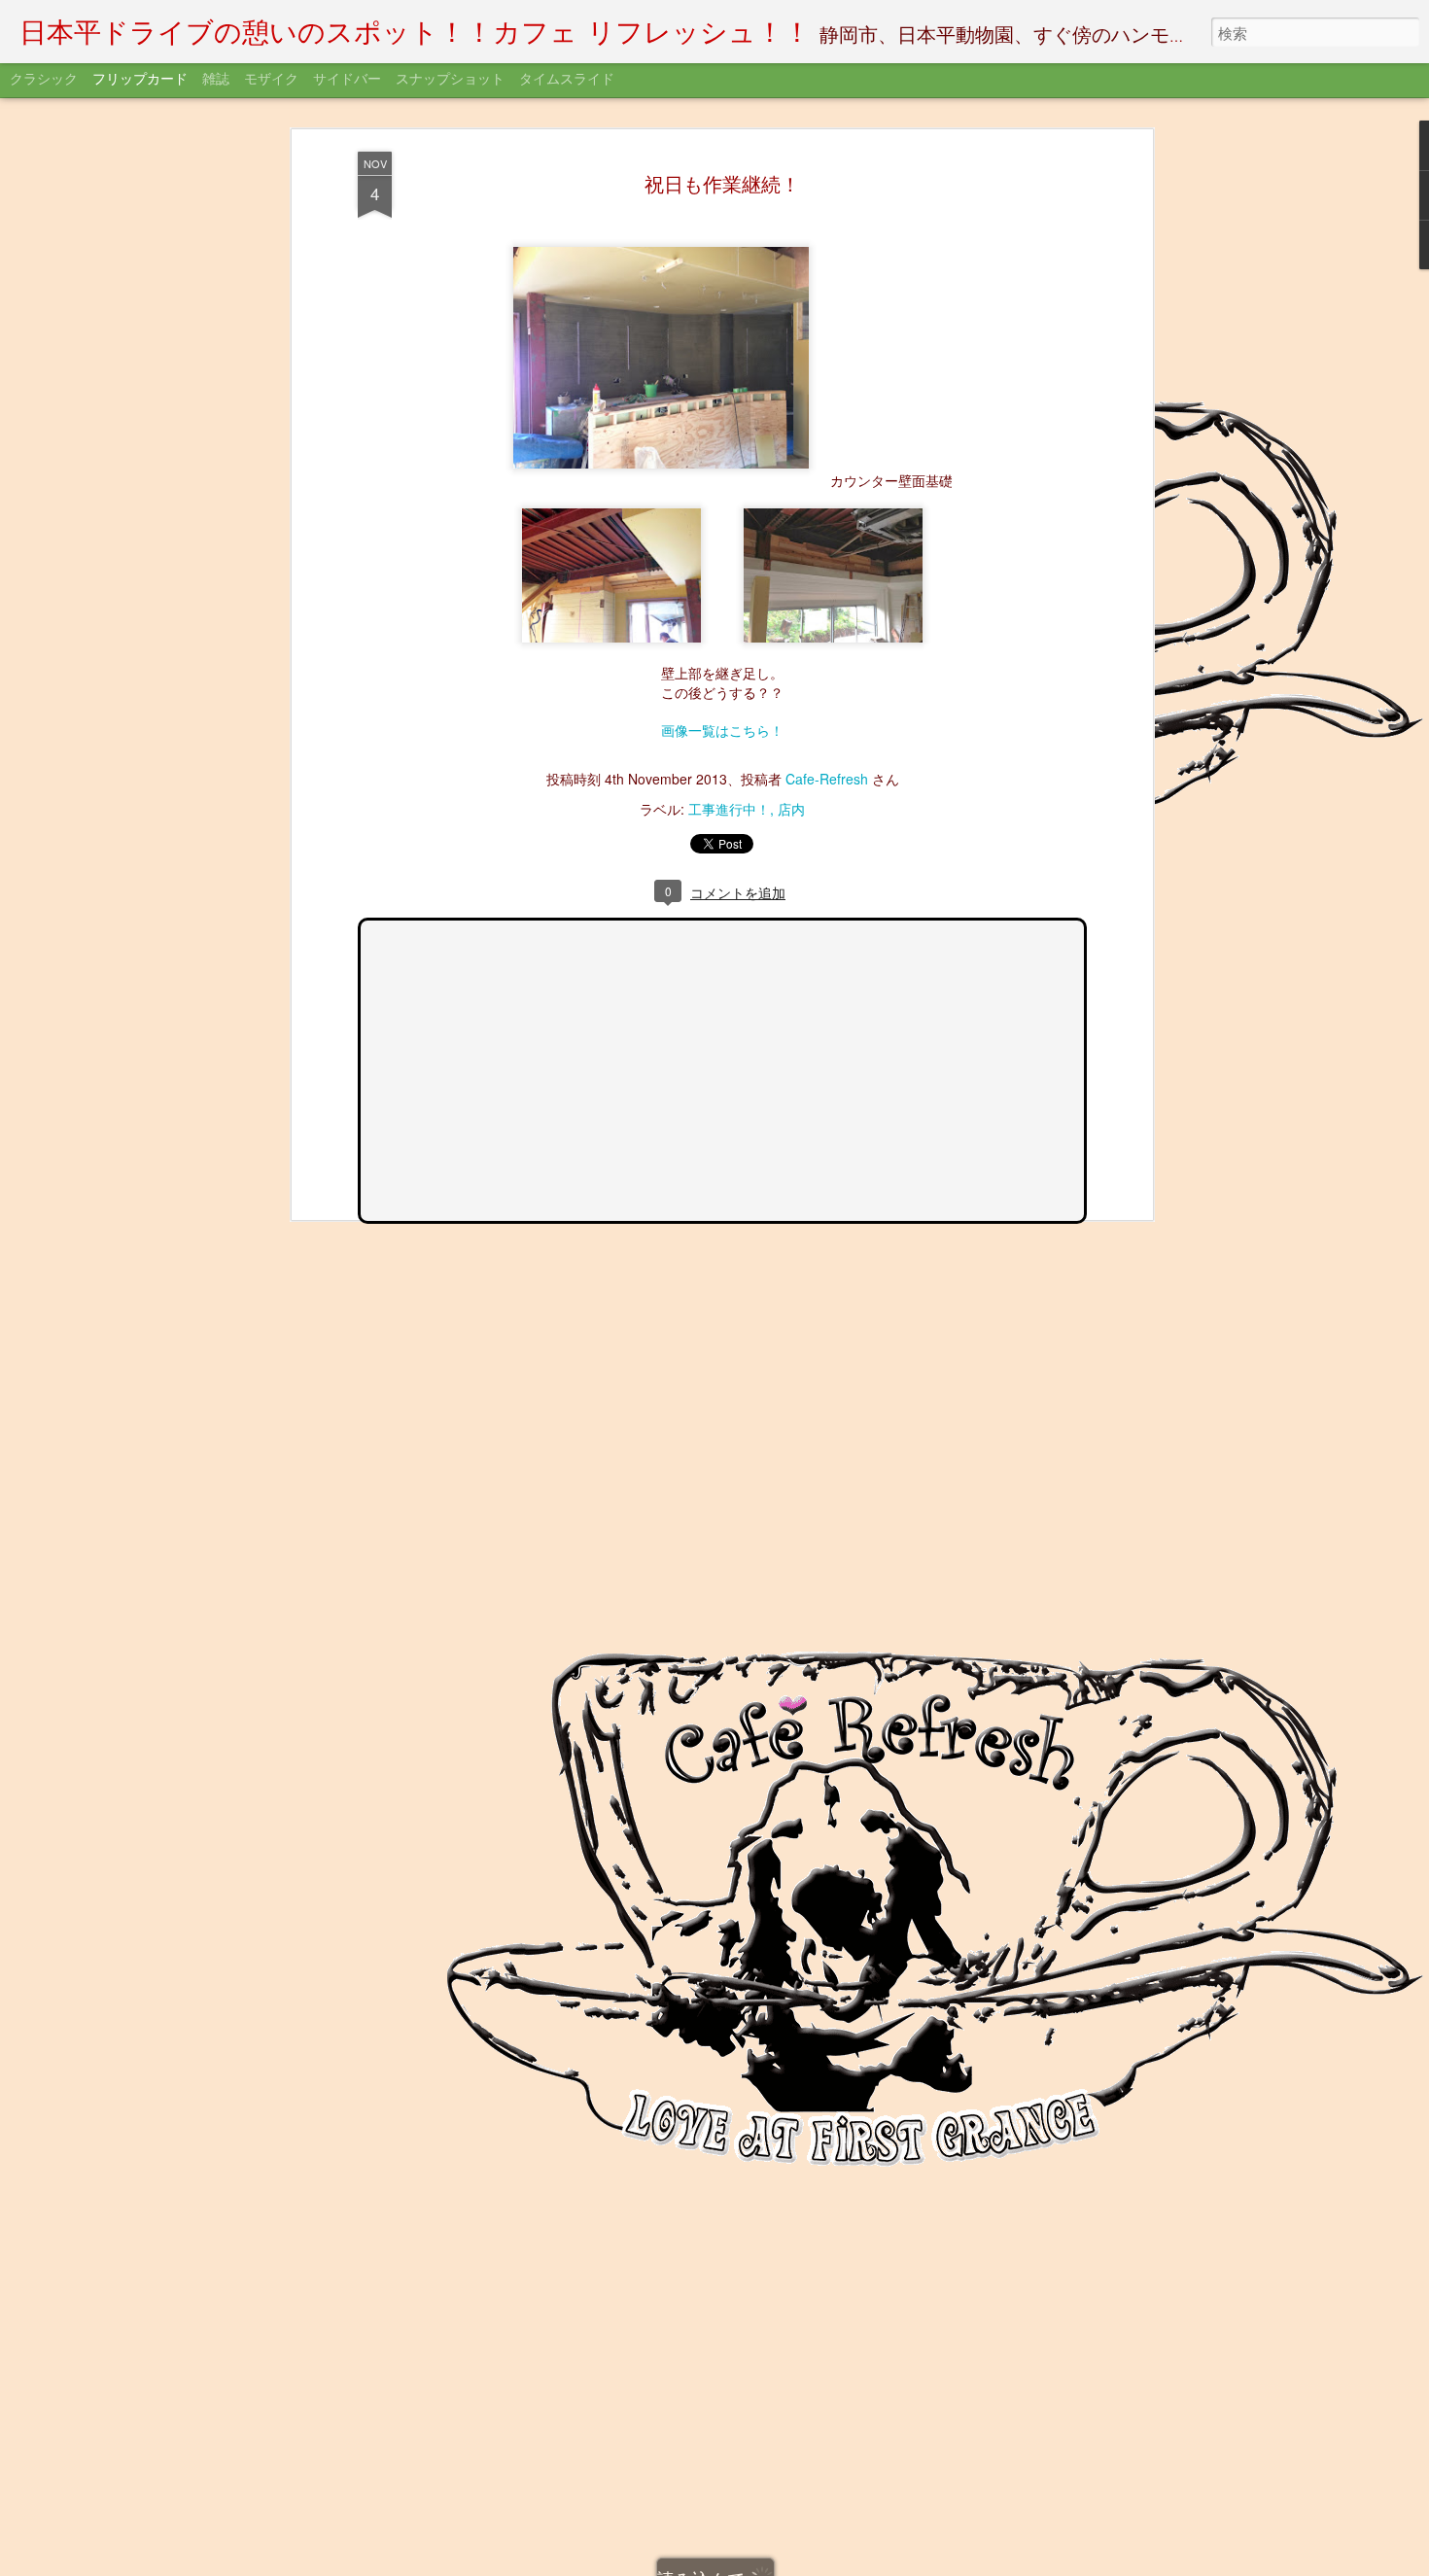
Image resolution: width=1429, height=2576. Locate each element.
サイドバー (347, 80)
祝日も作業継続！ (722, 183)
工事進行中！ (729, 809)
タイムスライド (567, 80)
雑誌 (216, 80)
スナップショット (450, 80)
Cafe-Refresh (827, 779)
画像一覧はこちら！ (722, 730)
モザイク (271, 80)
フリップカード (140, 80)
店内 (791, 809)
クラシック (44, 80)
